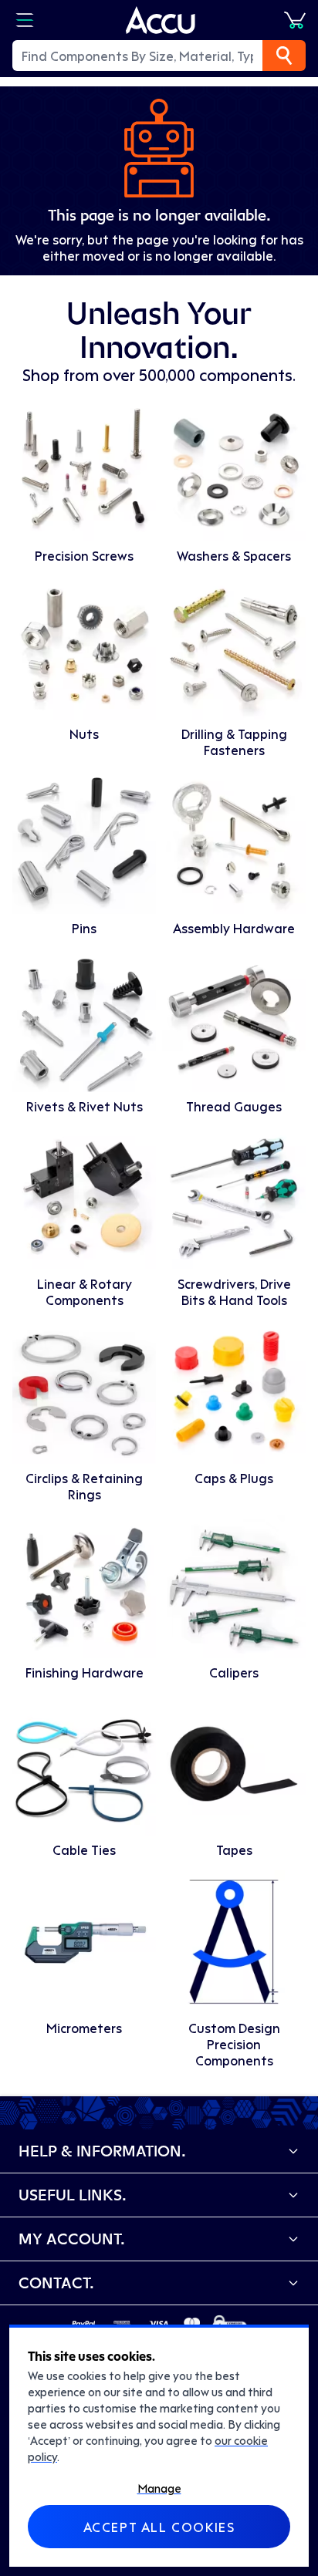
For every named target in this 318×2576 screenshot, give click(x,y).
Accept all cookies (159, 2527)
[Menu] (25, 20)
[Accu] (161, 20)
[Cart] (295, 20)
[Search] (284, 56)
